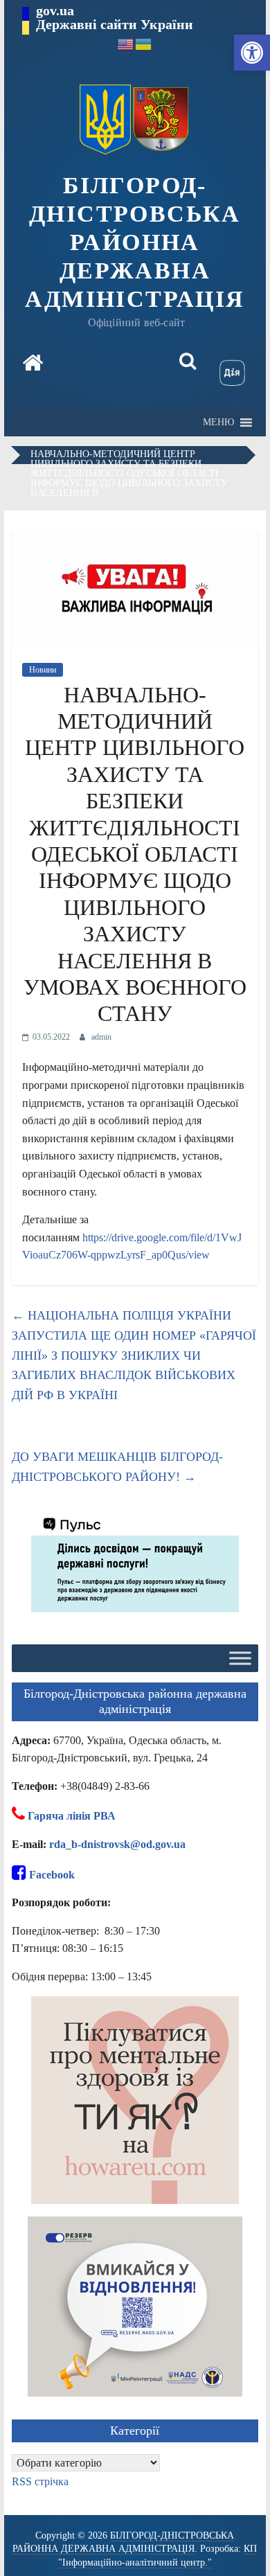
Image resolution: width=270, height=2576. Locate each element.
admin (101, 1037)
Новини (43, 670)
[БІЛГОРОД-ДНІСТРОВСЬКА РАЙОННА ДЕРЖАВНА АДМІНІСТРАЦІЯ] (33, 364)
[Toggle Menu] (240, 1659)
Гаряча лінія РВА (72, 1816)
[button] (252, 53)
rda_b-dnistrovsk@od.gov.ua (117, 1844)
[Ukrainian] (144, 43)
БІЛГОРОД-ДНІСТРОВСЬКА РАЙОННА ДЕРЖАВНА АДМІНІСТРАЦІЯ (135, 242)
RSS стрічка (40, 2481)
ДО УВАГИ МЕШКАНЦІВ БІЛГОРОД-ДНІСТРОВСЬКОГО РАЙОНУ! (117, 1467)
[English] (126, 43)
